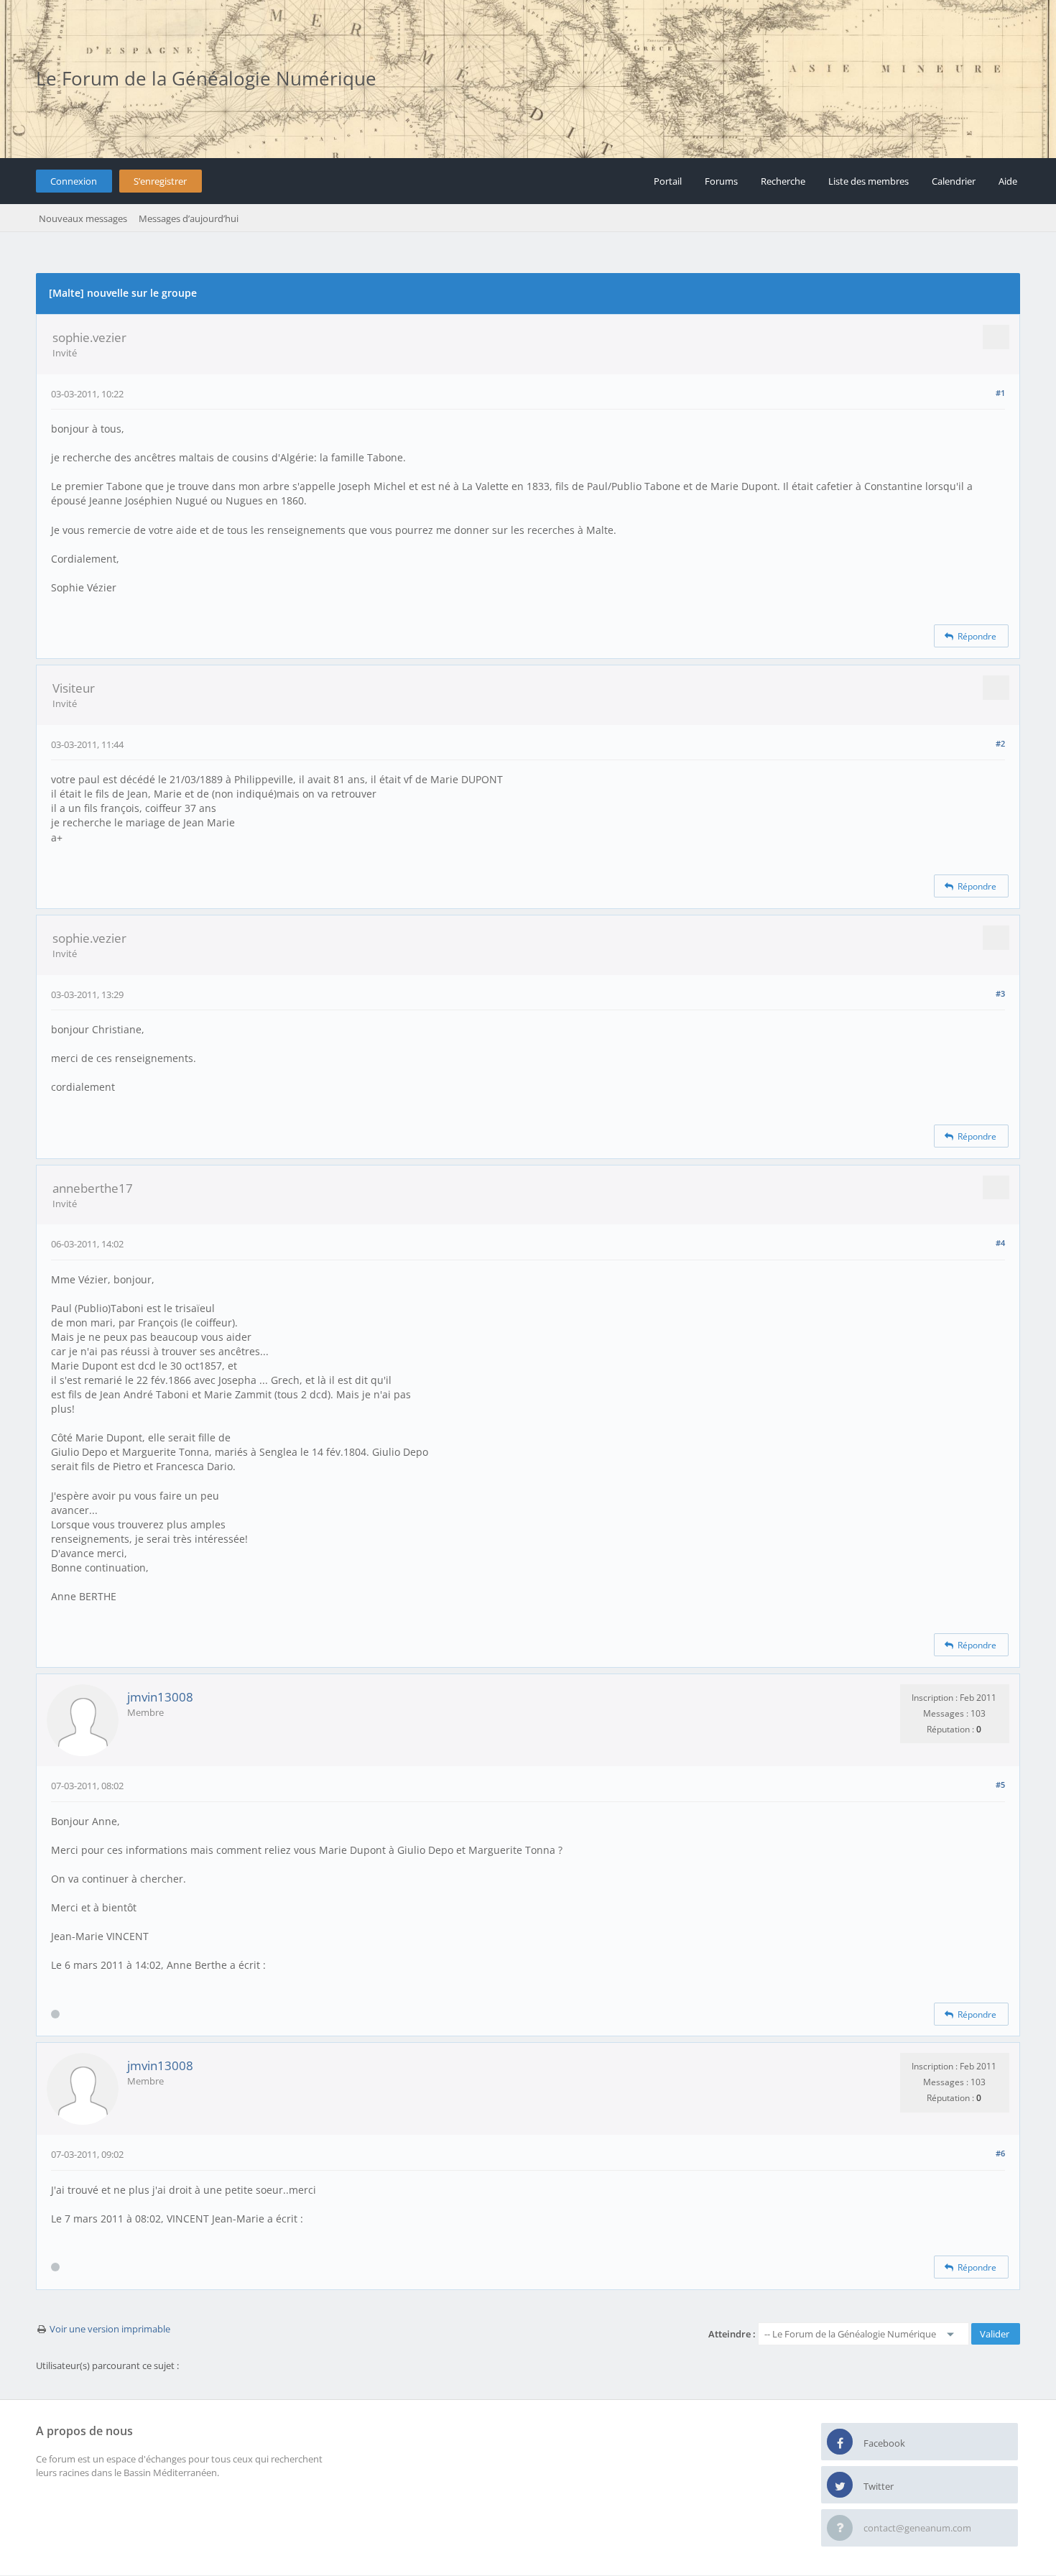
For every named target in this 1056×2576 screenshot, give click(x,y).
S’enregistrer (160, 181)
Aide (1008, 181)
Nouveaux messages (83, 218)
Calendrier (954, 181)
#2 (1000, 743)
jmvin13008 (160, 1697)
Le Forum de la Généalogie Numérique (206, 78)
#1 (1000, 393)
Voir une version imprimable (110, 2329)
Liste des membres (869, 181)
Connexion (74, 181)
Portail (668, 181)
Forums (721, 181)
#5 (1000, 1785)
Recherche (783, 181)
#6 (1000, 2153)
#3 (1000, 993)
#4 (1000, 1243)
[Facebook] (840, 2442)
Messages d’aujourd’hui (189, 218)
